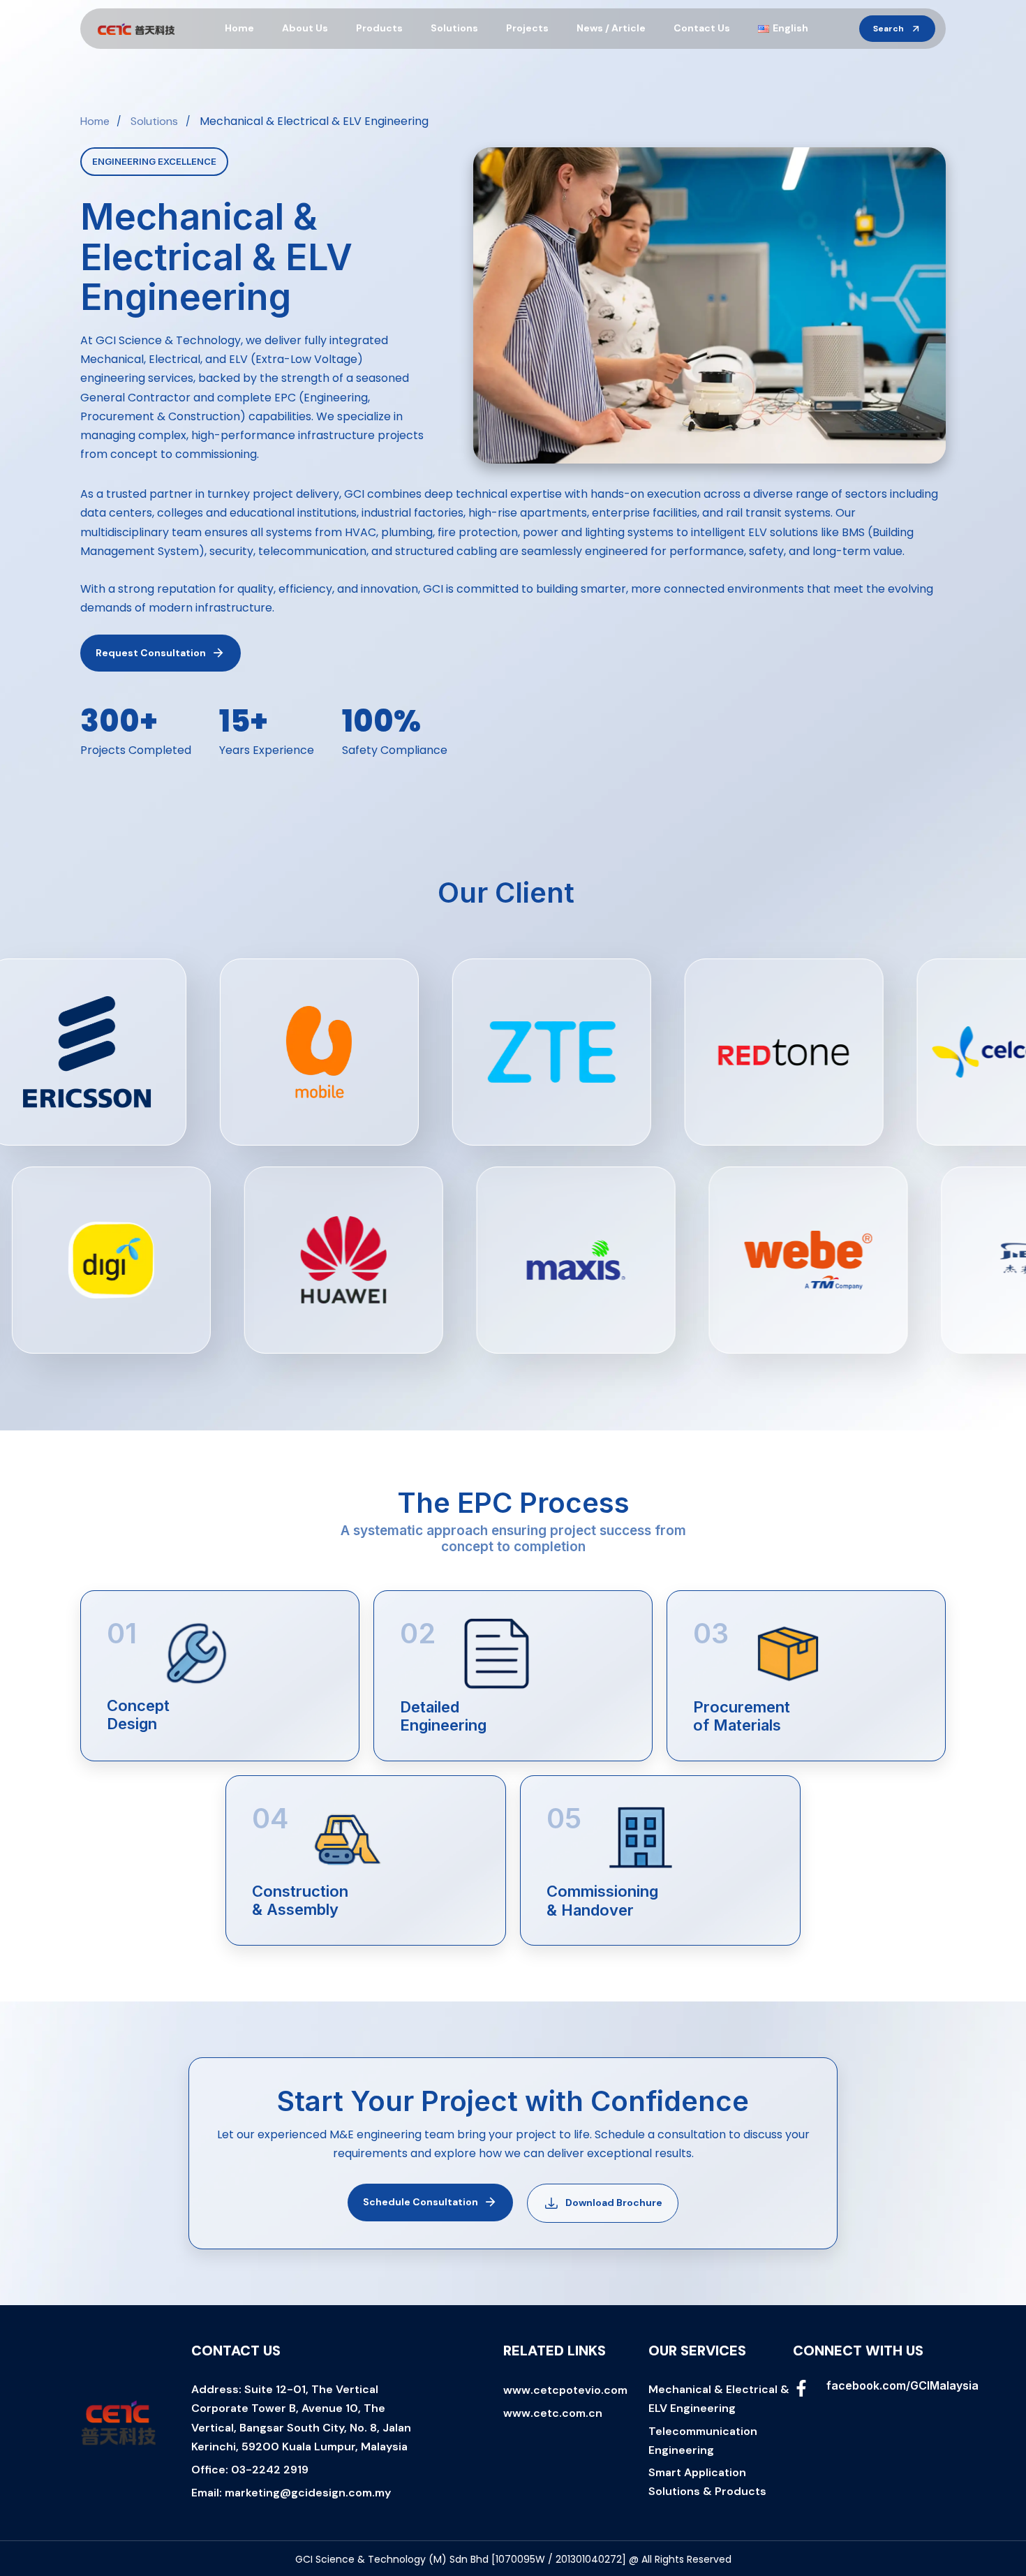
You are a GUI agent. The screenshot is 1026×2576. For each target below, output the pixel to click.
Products (379, 28)
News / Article (611, 28)
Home (239, 28)
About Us (305, 28)
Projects (527, 28)
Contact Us (702, 28)
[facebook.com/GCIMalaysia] (869, 2391)
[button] (897, 29)
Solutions (454, 28)
